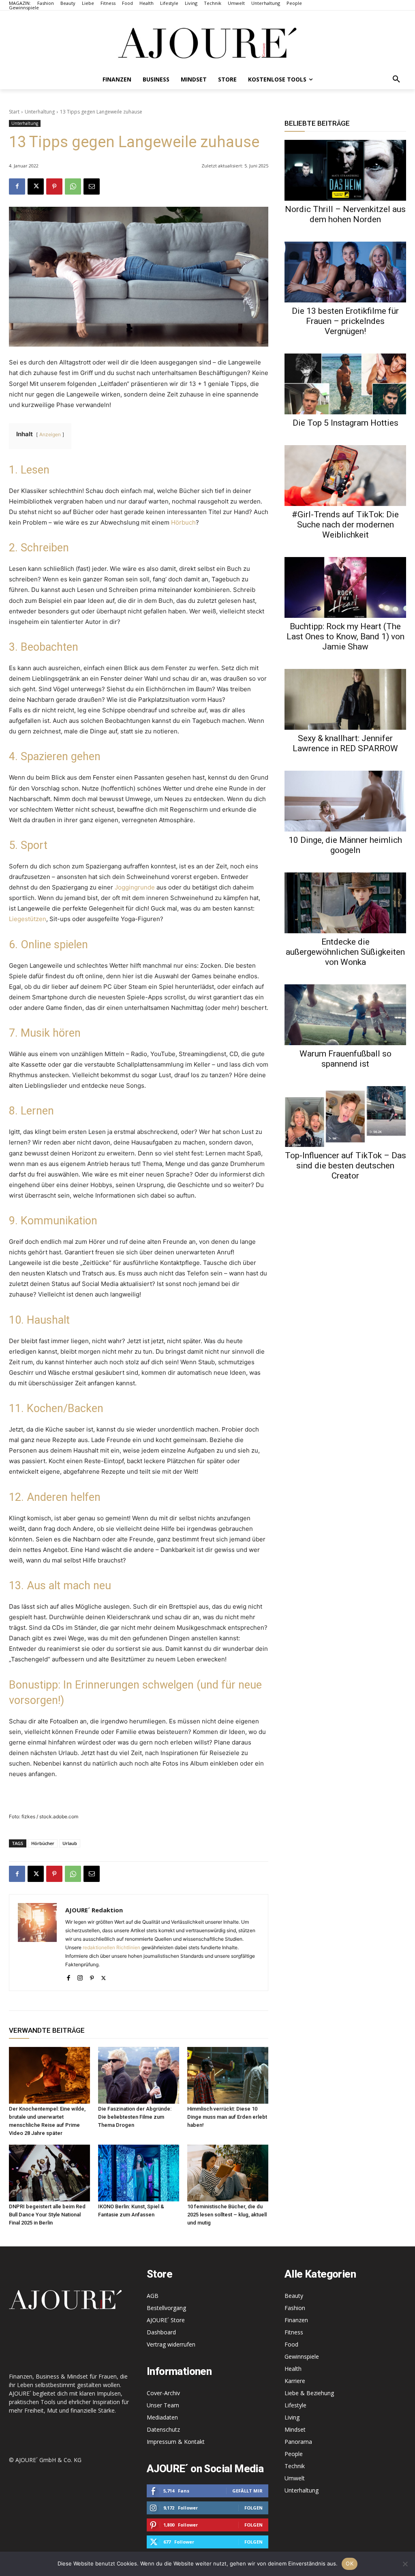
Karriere (295, 2381)
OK (350, 2563)
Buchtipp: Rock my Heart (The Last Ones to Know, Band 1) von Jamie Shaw (345, 636)
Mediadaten (162, 2417)
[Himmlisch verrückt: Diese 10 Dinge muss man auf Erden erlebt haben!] (228, 2075)
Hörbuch (183, 522)
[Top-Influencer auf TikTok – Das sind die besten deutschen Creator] (345, 1117)
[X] (36, 186)
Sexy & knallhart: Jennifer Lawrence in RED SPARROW (345, 743)
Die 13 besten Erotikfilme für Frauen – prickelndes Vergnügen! (345, 321)
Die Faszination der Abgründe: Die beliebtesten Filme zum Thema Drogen (135, 2117)
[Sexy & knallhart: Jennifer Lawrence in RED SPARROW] (345, 699)
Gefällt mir (247, 2491)
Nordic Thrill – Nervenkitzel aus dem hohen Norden (345, 214)
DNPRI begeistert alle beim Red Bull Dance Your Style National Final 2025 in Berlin (47, 2215)
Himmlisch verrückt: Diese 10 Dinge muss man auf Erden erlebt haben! (227, 2117)
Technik (295, 2466)
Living (292, 2417)
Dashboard (161, 2332)
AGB (153, 2296)
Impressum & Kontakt (176, 2442)
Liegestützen (28, 919)
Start (14, 112)
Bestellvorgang (166, 2308)
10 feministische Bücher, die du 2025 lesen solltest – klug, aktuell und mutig (227, 2215)
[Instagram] (80, 1976)
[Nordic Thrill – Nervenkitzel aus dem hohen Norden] (345, 170)
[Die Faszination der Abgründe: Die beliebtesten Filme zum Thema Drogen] (139, 2075)
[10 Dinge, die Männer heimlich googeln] (345, 801)
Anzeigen (50, 434)
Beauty (294, 2296)
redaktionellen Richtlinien (111, 1947)
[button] (396, 79)
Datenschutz (163, 2429)
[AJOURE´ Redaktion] (37, 1943)
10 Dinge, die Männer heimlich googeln (345, 845)
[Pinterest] (54, 186)
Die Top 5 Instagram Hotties (345, 423)
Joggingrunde (135, 887)
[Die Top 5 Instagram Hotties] (345, 384)
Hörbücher (43, 1843)
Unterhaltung (40, 112)
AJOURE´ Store (166, 2320)
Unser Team (163, 2405)
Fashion (295, 2308)
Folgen (253, 2508)
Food (291, 2344)
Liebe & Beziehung (309, 2393)
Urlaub (70, 1843)
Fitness (294, 2332)
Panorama (298, 2442)
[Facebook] (17, 186)
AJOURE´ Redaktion (94, 1910)
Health (293, 2369)
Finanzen (296, 2320)
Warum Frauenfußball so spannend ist (345, 1059)
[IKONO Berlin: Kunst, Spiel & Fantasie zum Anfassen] (139, 2173)
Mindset (295, 2429)
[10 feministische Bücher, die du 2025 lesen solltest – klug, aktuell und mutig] (228, 2173)
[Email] (92, 186)
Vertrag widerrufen (171, 2344)
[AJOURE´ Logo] (207, 43)
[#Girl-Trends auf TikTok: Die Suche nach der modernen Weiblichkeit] (345, 476)
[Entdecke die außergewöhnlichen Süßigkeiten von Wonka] (345, 903)
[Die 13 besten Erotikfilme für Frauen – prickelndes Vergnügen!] (345, 272)
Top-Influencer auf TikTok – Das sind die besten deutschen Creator (345, 1166)
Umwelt (295, 2478)
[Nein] (405, 2564)
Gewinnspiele (302, 2356)
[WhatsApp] (73, 186)
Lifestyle (295, 2405)
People (294, 2454)
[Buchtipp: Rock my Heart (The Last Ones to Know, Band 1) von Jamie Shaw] (345, 587)
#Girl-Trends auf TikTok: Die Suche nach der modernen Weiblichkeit (345, 525)
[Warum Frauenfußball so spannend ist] (345, 1015)
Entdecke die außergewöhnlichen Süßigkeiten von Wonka (345, 952)
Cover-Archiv (163, 2393)
